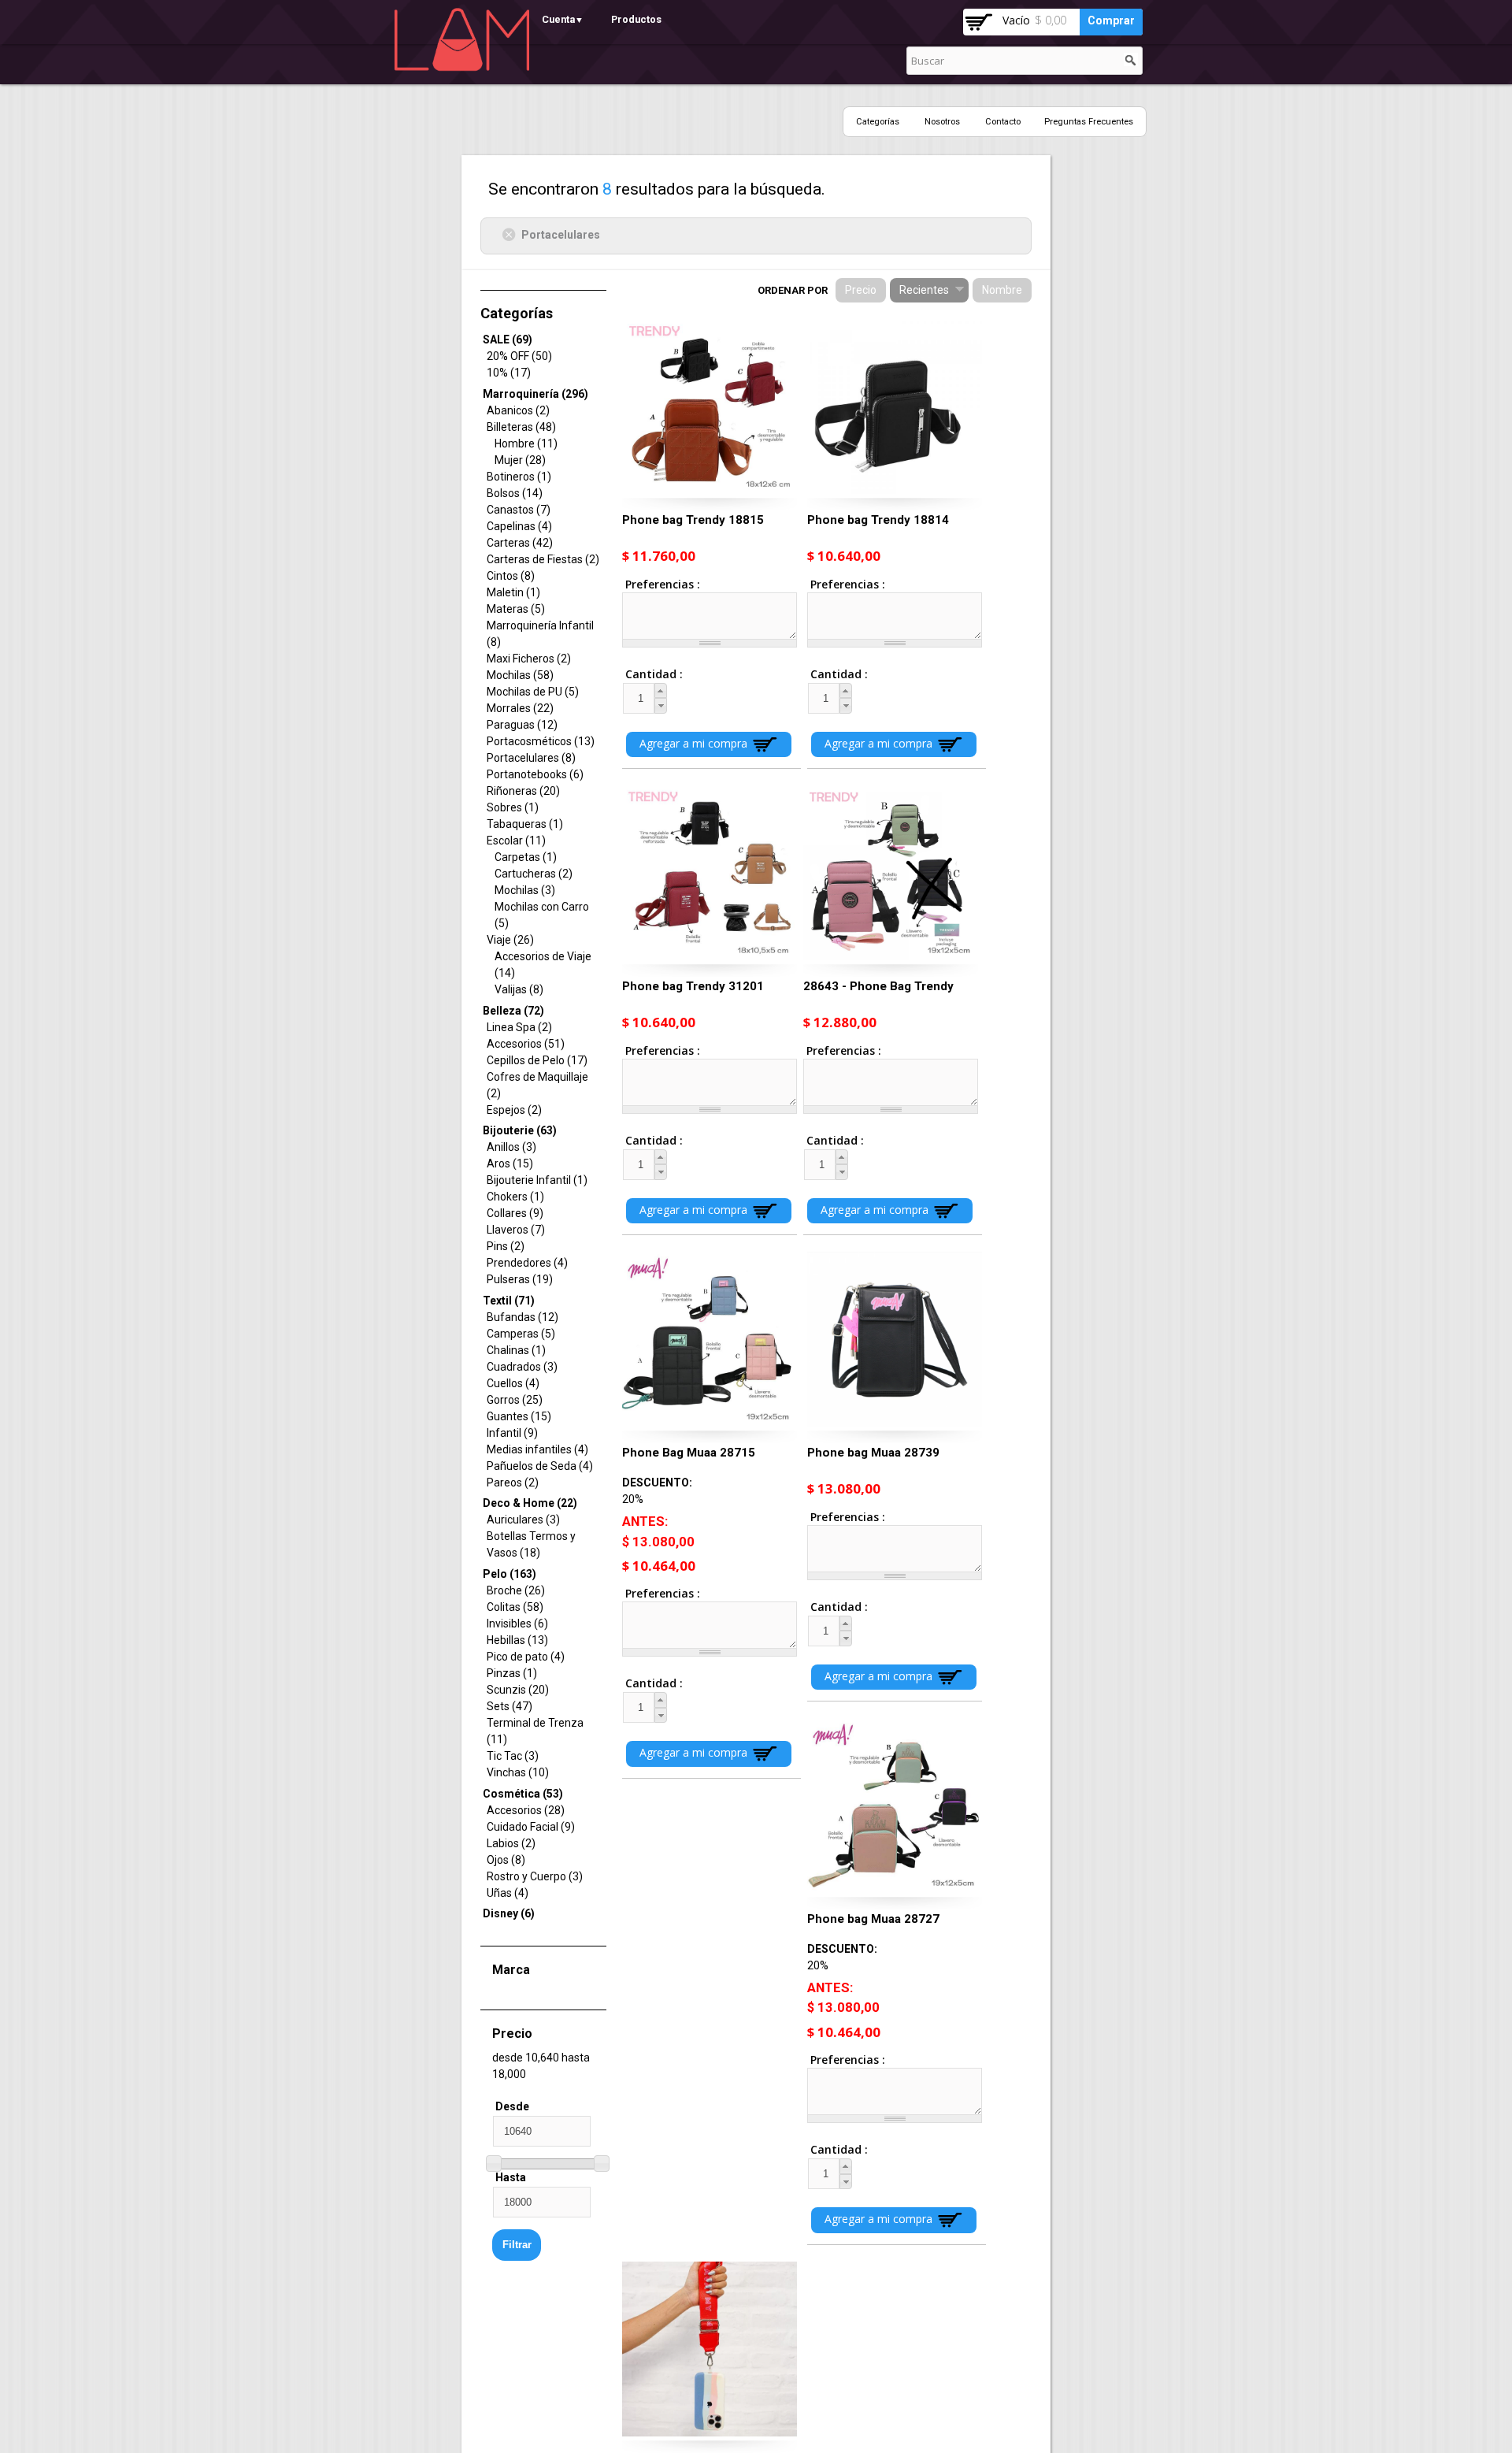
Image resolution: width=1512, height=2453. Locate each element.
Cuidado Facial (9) (531, 1827)
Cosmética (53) (523, 1794)
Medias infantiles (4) (537, 1449)
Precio (861, 290)
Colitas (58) (515, 1607)
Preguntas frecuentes (1089, 122)
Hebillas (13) (517, 1640)
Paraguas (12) (522, 725)
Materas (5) (516, 609)
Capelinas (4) (519, 526)
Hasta (511, 2177)
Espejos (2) (514, 1110)
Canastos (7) (519, 510)
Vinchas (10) (518, 1772)
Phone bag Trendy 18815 (693, 520)
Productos (636, 19)
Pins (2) (506, 1246)
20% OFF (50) (519, 356)
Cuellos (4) (513, 1383)
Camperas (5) (521, 1334)
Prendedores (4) (527, 1263)
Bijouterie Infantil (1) (537, 1180)
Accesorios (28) (526, 1810)
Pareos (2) (513, 1483)
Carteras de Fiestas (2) (543, 559)
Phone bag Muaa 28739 (873, 1453)
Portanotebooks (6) (535, 774)
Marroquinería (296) (535, 394)
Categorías (878, 122)
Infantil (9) (512, 1433)
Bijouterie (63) (520, 1130)
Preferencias (661, 584)
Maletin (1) (513, 592)
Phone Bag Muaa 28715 (689, 1453)
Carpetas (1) (526, 857)
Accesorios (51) (526, 1044)
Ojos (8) (506, 1860)
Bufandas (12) (523, 1317)
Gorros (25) (515, 1400)
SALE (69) (508, 340)
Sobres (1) (513, 807)
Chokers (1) (515, 1197)
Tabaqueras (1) (525, 824)
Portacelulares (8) (531, 758)
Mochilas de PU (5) (533, 692)
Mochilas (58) (520, 675)
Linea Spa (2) (519, 1027)
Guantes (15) (519, 1416)
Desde (512, 2106)
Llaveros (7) (516, 1230)
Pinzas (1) (512, 1673)
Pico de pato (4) (526, 1657)
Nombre (1002, 290)
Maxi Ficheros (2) (529, 659)
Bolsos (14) (515, 493)
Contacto (1003, 122)
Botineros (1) (519, 477)
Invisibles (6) (517, 1624)
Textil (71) (509, 1301)
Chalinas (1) (516, 1350)
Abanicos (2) (518, 410)
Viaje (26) (510, 940)
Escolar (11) (516, 841)
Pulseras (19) (520, 1279)
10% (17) (509, 373)
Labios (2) (511, 1843)
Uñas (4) (508, 1893)
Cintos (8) (511, 576)
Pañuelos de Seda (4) (540, 1466)
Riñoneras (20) (523, 791)
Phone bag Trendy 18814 (878, 520)
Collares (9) (515, 1213)
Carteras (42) (520, 543)
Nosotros (942, 122)
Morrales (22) (520, 708)
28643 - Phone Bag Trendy (878, 986)
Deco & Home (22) (530, 1503)
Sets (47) (510, 1706)
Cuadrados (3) (522, 1367)
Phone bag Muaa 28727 (873, 1919)
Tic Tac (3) (513, 1756)
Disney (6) (509, 1913)
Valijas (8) (519, 989)
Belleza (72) (513, 1011)
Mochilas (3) (525, 890)
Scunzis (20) (518, 1690)
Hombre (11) (526, 443)
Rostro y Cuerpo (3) (535, 1876)
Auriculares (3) (523, 1520)
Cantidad (640, 674)
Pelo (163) (510, 1574)
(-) (511, 234)
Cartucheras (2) (534, 874)
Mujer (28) (520, 460)
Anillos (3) (511, 1147)
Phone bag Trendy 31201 (693, 986)
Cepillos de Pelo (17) (537, 1060)
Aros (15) (510, 1163)
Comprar (1111, 20)
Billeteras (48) (521, 427)
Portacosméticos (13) (541, 741)
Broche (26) (516, 1590)
